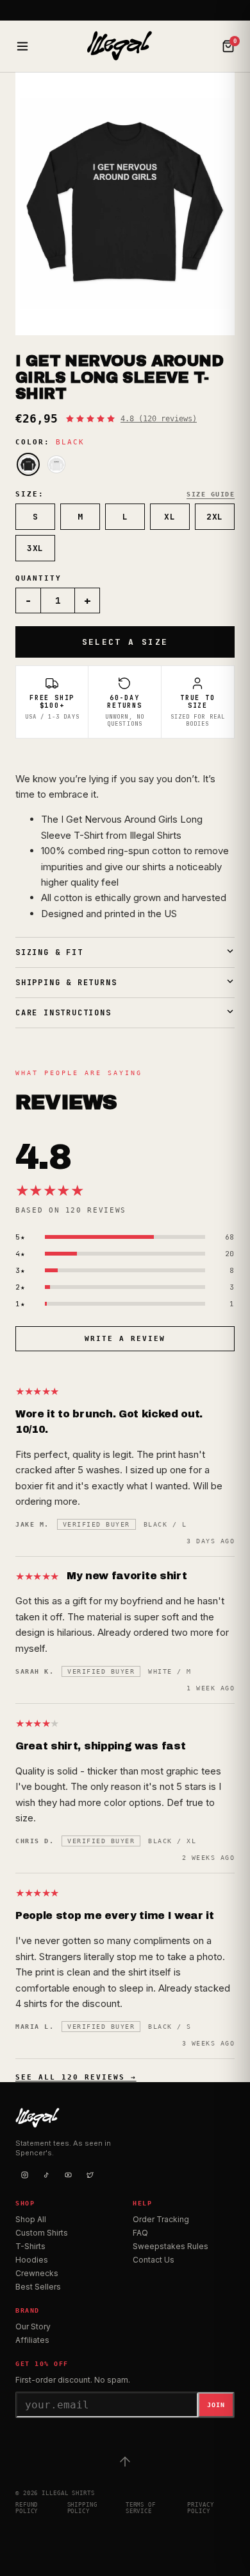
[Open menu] (22, 46)
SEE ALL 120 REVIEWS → (76, 2077)
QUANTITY (38, 578)
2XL (215, 517)
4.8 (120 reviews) (159, 419)
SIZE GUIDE (211, 494)
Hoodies (32, 2260)
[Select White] (56, 464)
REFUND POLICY (27, 2508)
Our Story (33, 2326)
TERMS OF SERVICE (141, 2508)
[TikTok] (46, 2175)
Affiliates (32, 2340)
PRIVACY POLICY (200, 2508)
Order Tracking (161, 2219)
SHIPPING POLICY (82, 2508)
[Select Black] (28, 464)
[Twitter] (90, 2175)
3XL (35, 548)
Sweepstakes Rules (171, 2246)
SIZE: (30, 494)
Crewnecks (37, 2273)
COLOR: (50, 442)
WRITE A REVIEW (125, 1339)
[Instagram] (24, 2175)
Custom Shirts (42, 2233)
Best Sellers (38, 2287)
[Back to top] (125, 2462)
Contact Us (154, 2260)
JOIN (216, 2405)
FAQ (140, 2233)
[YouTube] (68, 2175)
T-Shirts (30, 2246)
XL (170, 517)
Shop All (31, 2219)
